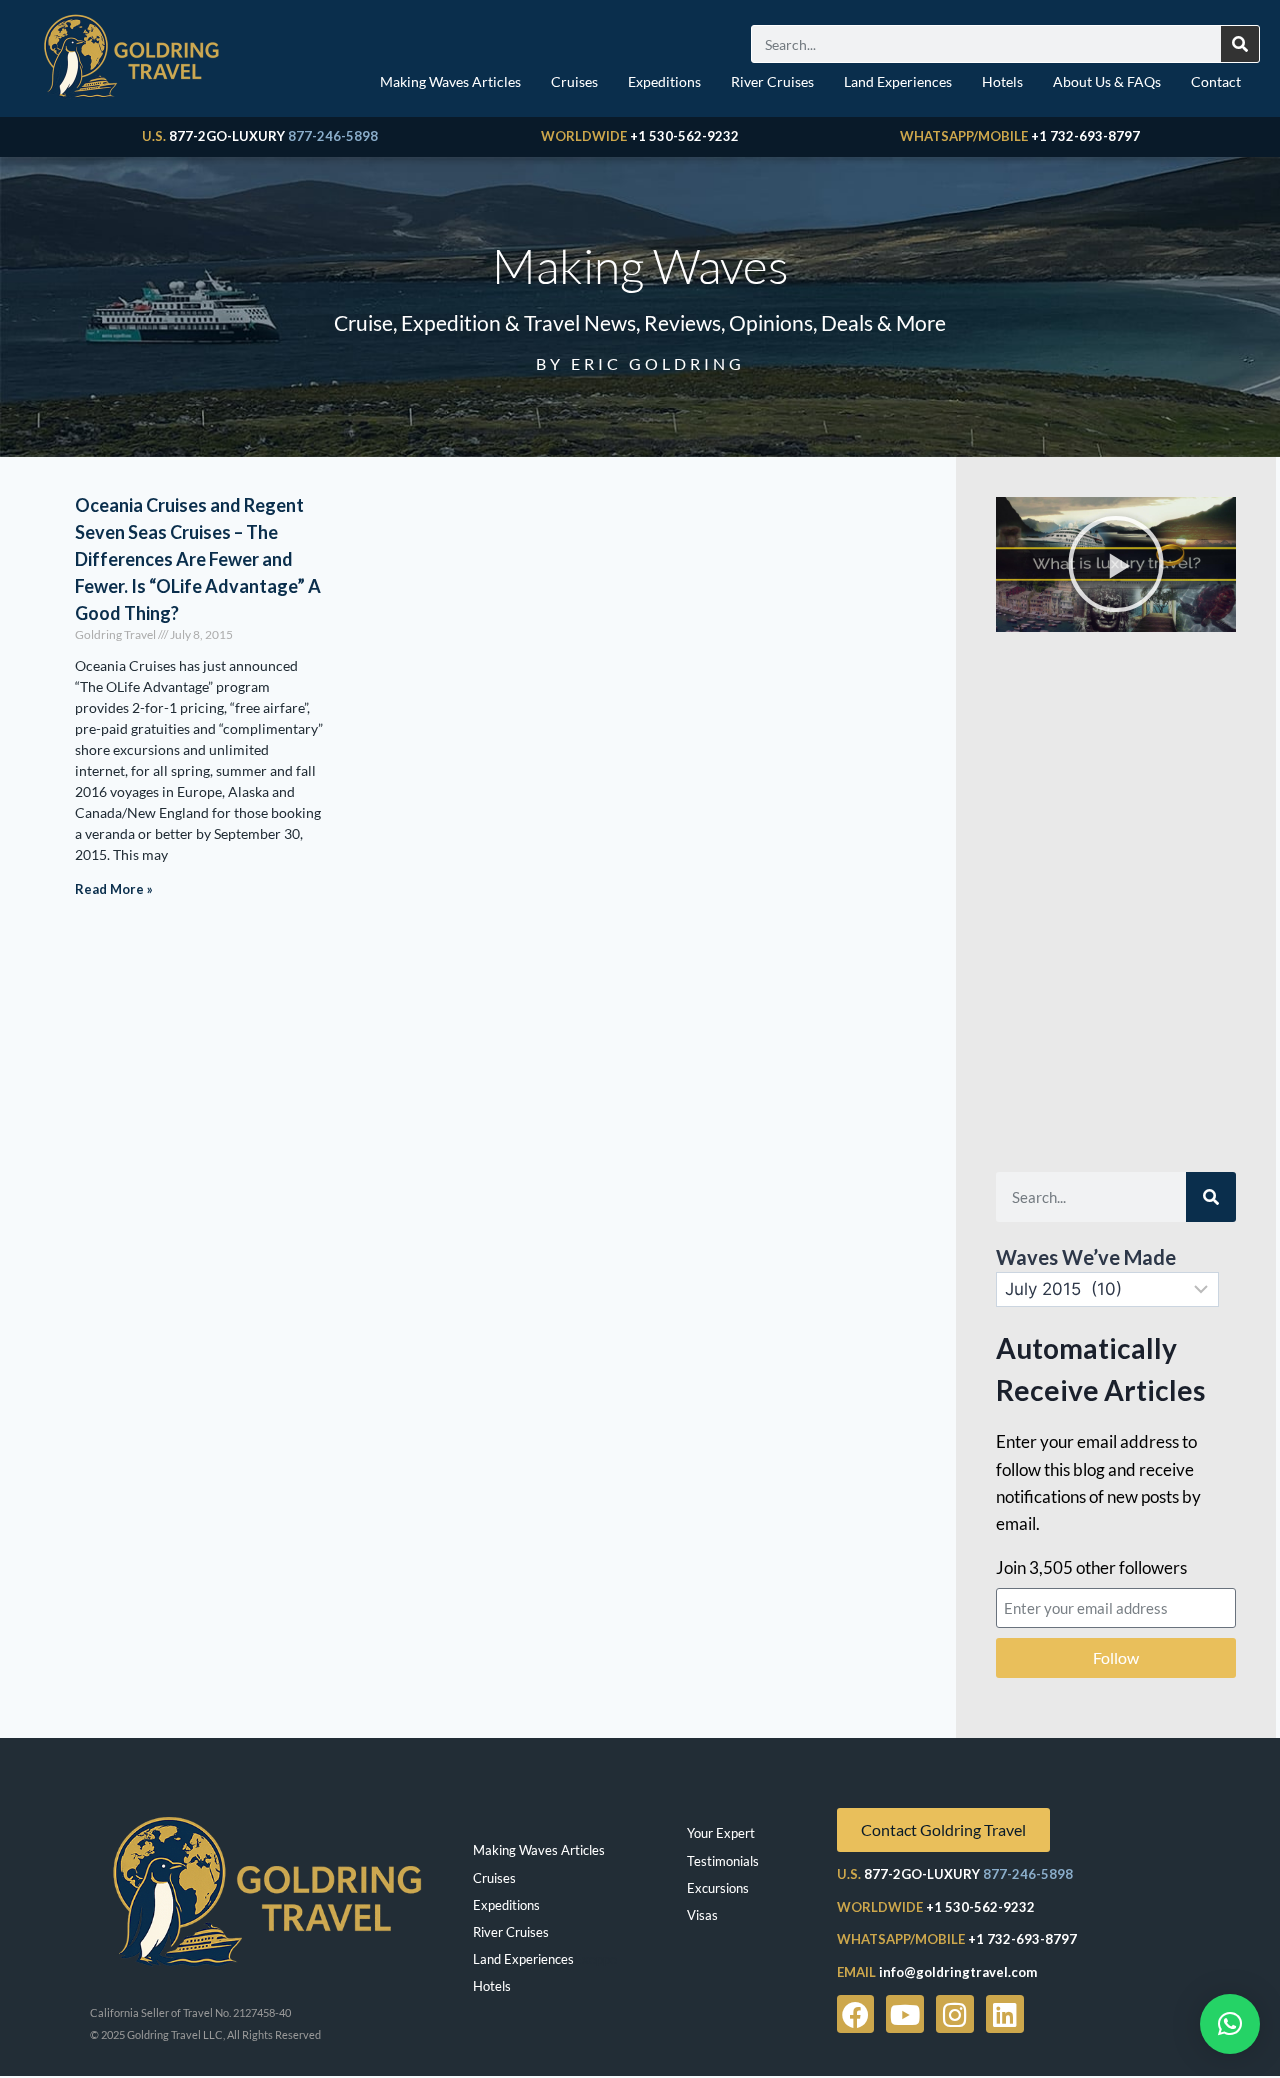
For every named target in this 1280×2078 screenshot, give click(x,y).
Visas (702, 1915)
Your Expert (721, 1833)
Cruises (574, 81)
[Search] (1240, 44)
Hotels (1002, 81)
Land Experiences (898, 81)
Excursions (718, 1888)
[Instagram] (955, 2014)
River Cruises (772, 81)
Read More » (114, 889)
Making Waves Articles (450, 81)
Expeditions (664, 81)
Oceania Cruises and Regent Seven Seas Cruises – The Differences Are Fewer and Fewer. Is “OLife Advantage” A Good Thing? (198, 559)
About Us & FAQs (1107, 81)
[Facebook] (856, 2014)
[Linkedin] (1005, 2014)
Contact (1216, 81)
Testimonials (723, 1861)
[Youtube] (905, 2014)
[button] (1116, 564)
